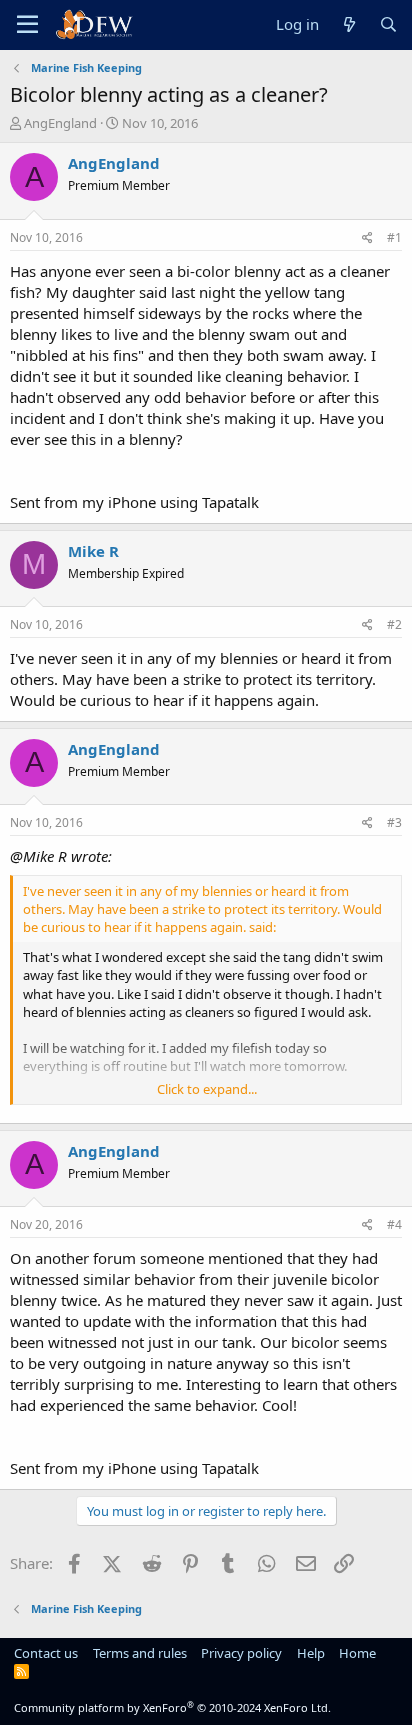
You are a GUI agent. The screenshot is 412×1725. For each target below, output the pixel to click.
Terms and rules (140, 1653)
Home (357, 1653)
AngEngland (60, 123)
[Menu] (27, 25)
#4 (394, 1224)
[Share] (367, 238)
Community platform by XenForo (172, 1707)
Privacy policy (241, 1653)
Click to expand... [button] (207, 1089)
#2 (394, 624)
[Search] (388, 24)
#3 (394, 822)
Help (311, 1653)
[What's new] (348, 24)
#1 (394, 237)
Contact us (46, 1653)
